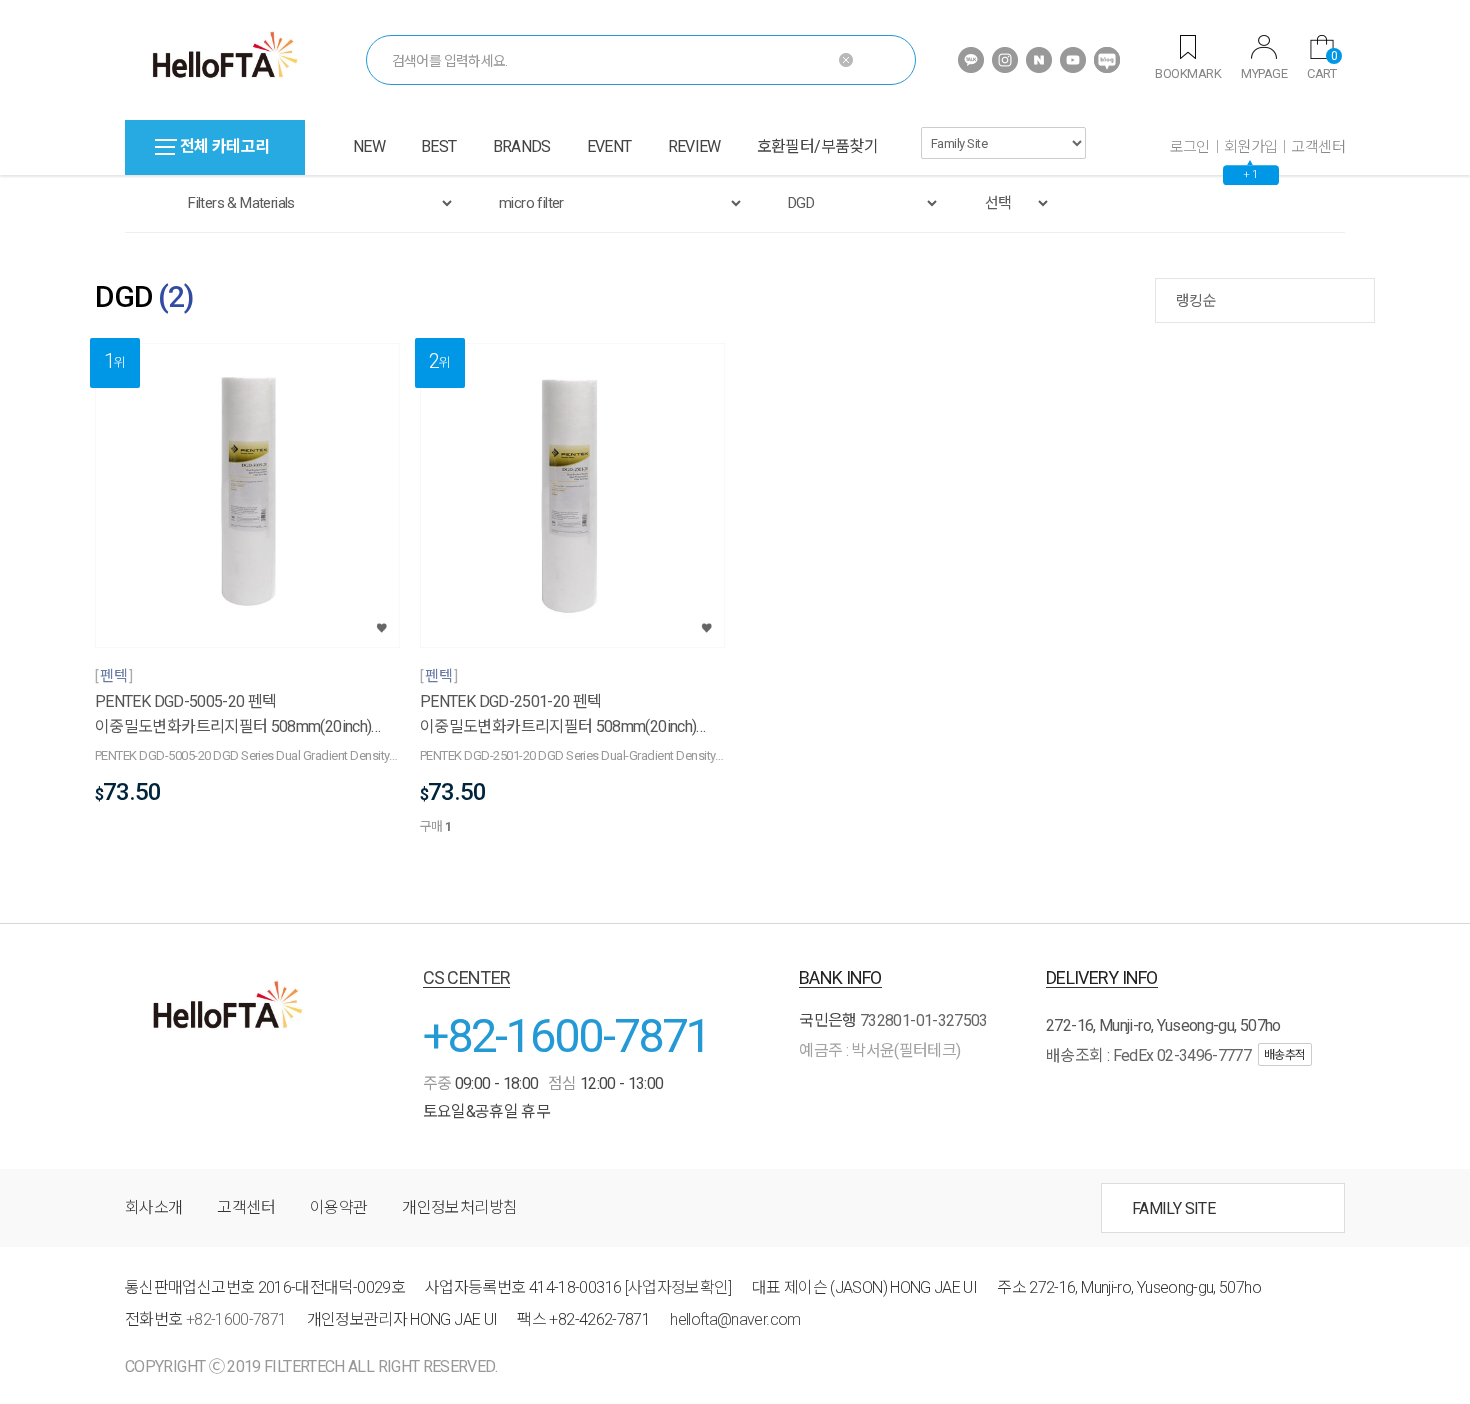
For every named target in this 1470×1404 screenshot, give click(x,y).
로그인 (1190, 147)
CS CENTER (467, 977)
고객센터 (1318, 147)
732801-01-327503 (924, 1020)
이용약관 (338, 1207)
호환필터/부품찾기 (817, 146)
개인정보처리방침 (459, 1207)
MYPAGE (1264, 73)
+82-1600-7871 (567, 1035)
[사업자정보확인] (678, 1287)
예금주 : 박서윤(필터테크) (879, 1050)
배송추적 (1285, 1055)
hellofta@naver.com (735, 1319)
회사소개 (153, 1207)
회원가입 (1251, 147)
